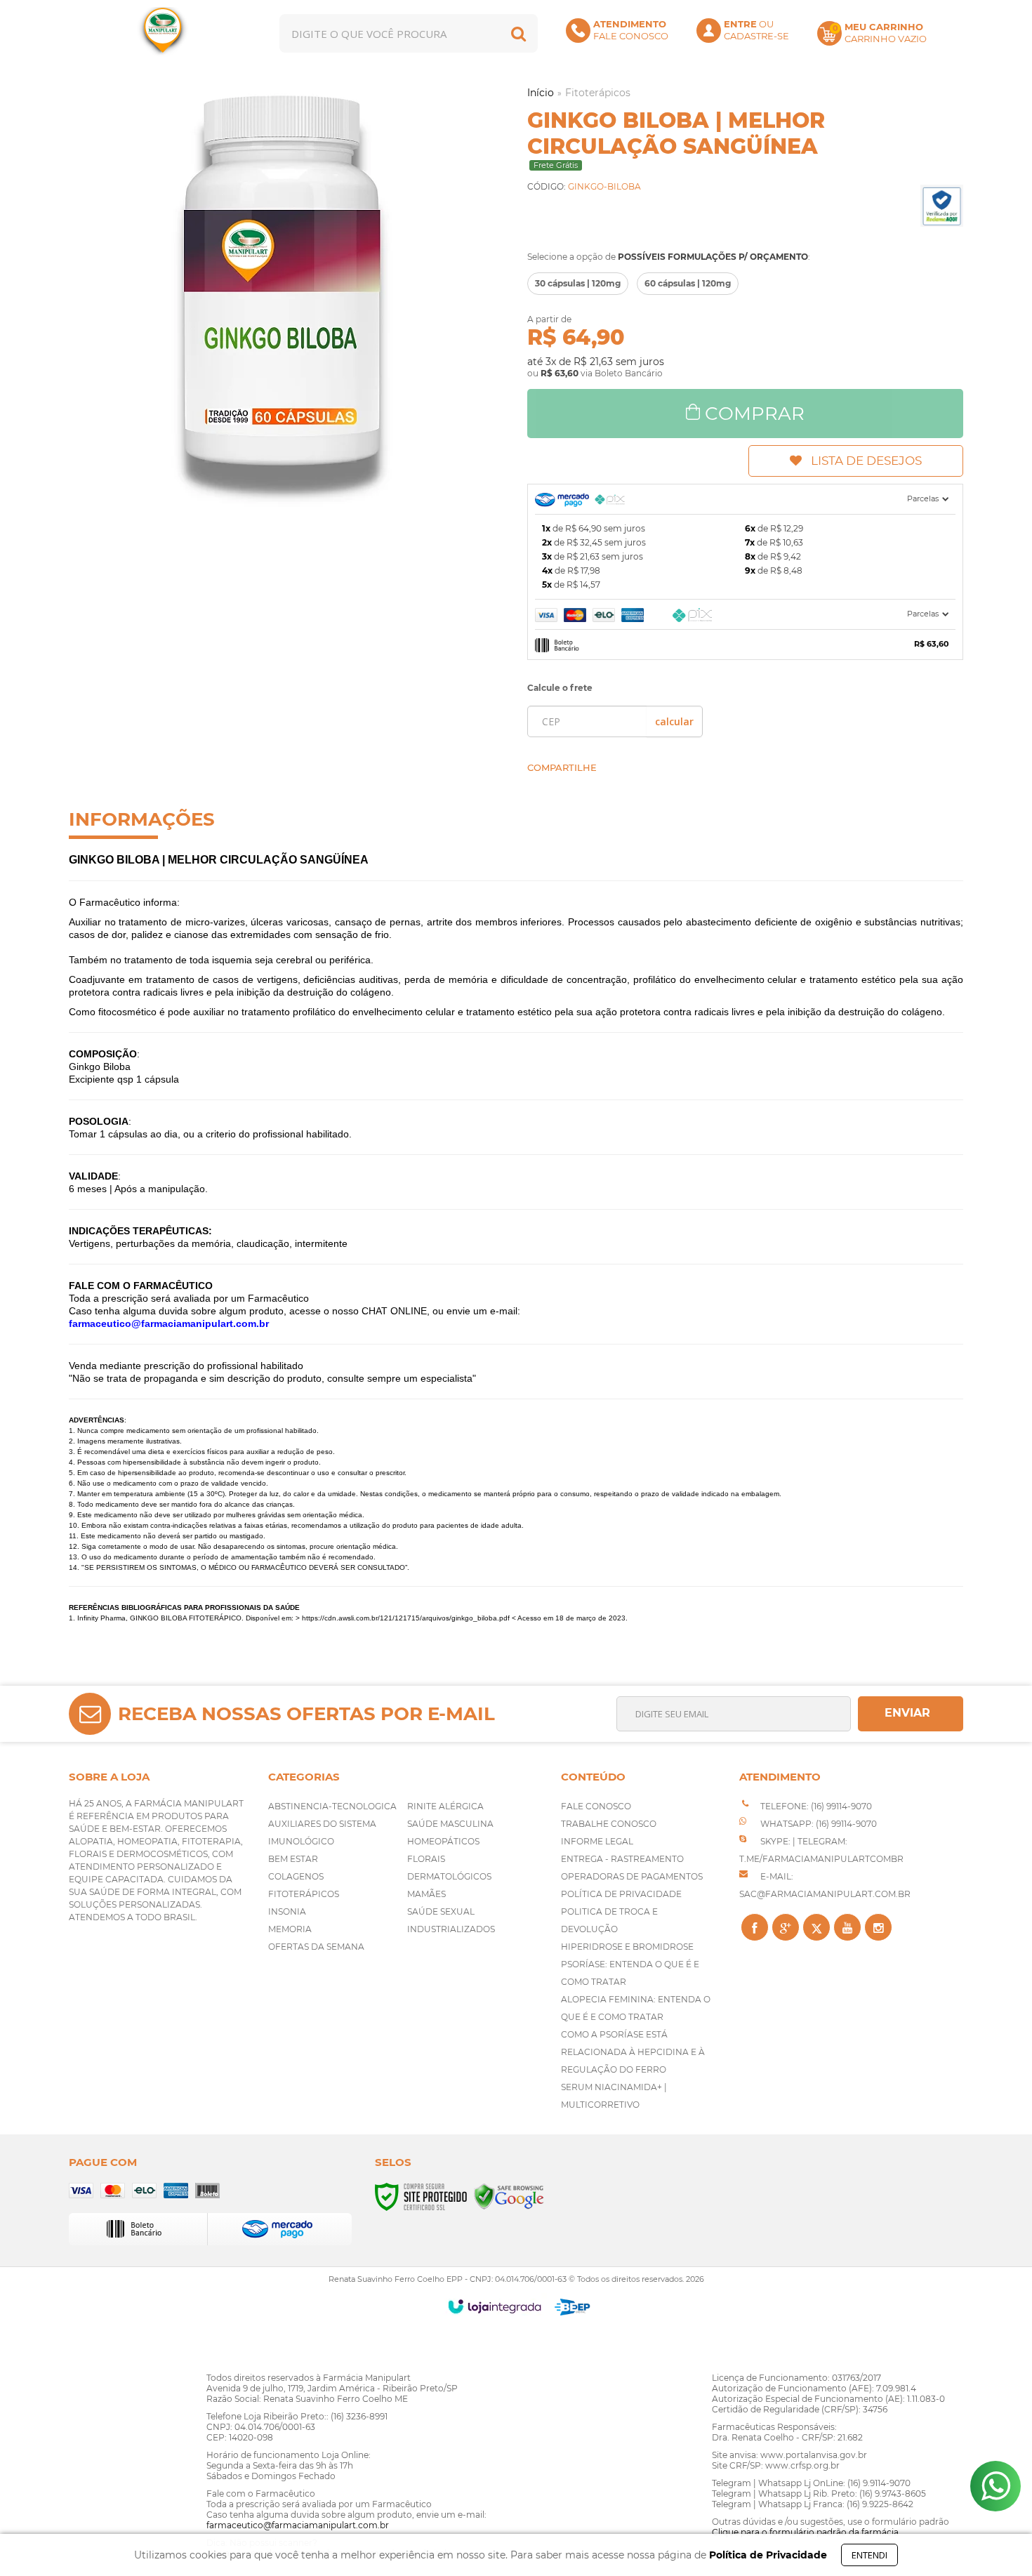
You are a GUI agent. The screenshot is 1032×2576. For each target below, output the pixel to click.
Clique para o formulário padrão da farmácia (805, 2532)
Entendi (869, 2555)
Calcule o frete (560, 688)
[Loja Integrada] (495, 2306)
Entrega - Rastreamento (622, 1859)
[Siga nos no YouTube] (847, 1927)
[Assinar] (911, 1714)
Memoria (290, 1929)
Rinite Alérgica (445, 1806)
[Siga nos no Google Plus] (786, 1927)
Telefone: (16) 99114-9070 (815, 1806)
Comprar (755, 414)
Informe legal (597, 1841)
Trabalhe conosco (609, 1824)
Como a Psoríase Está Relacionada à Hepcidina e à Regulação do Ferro (633, 2052)
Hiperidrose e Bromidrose (627, 1947)
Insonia (287, 1911)
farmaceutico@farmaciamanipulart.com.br (298, 2525)
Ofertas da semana (316, 1947)
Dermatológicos (449, 1876)
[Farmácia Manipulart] (163, 33)
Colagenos (296, 1876)
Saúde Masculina (450, 1824)
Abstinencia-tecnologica (332, 1806)
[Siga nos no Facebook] (755, 1927)
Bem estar (293, 1859)
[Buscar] (518, 33)
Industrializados (451, 1929)
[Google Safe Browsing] (509, 2196)
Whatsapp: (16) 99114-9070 (818, 1824)
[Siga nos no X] (816, 1927)
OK (674, 721)
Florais (426, 1859)
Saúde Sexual (441, 1911)
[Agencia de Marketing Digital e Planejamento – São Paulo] (573, 2307)
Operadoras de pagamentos (632, 1876)
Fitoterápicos (598, 93)
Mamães (426, 1894)
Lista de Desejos (866, 461)
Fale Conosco (596, 1806)
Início (541, 93)
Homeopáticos (443, 1841)
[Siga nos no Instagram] (878, 1927)
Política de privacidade (621, 1894)
